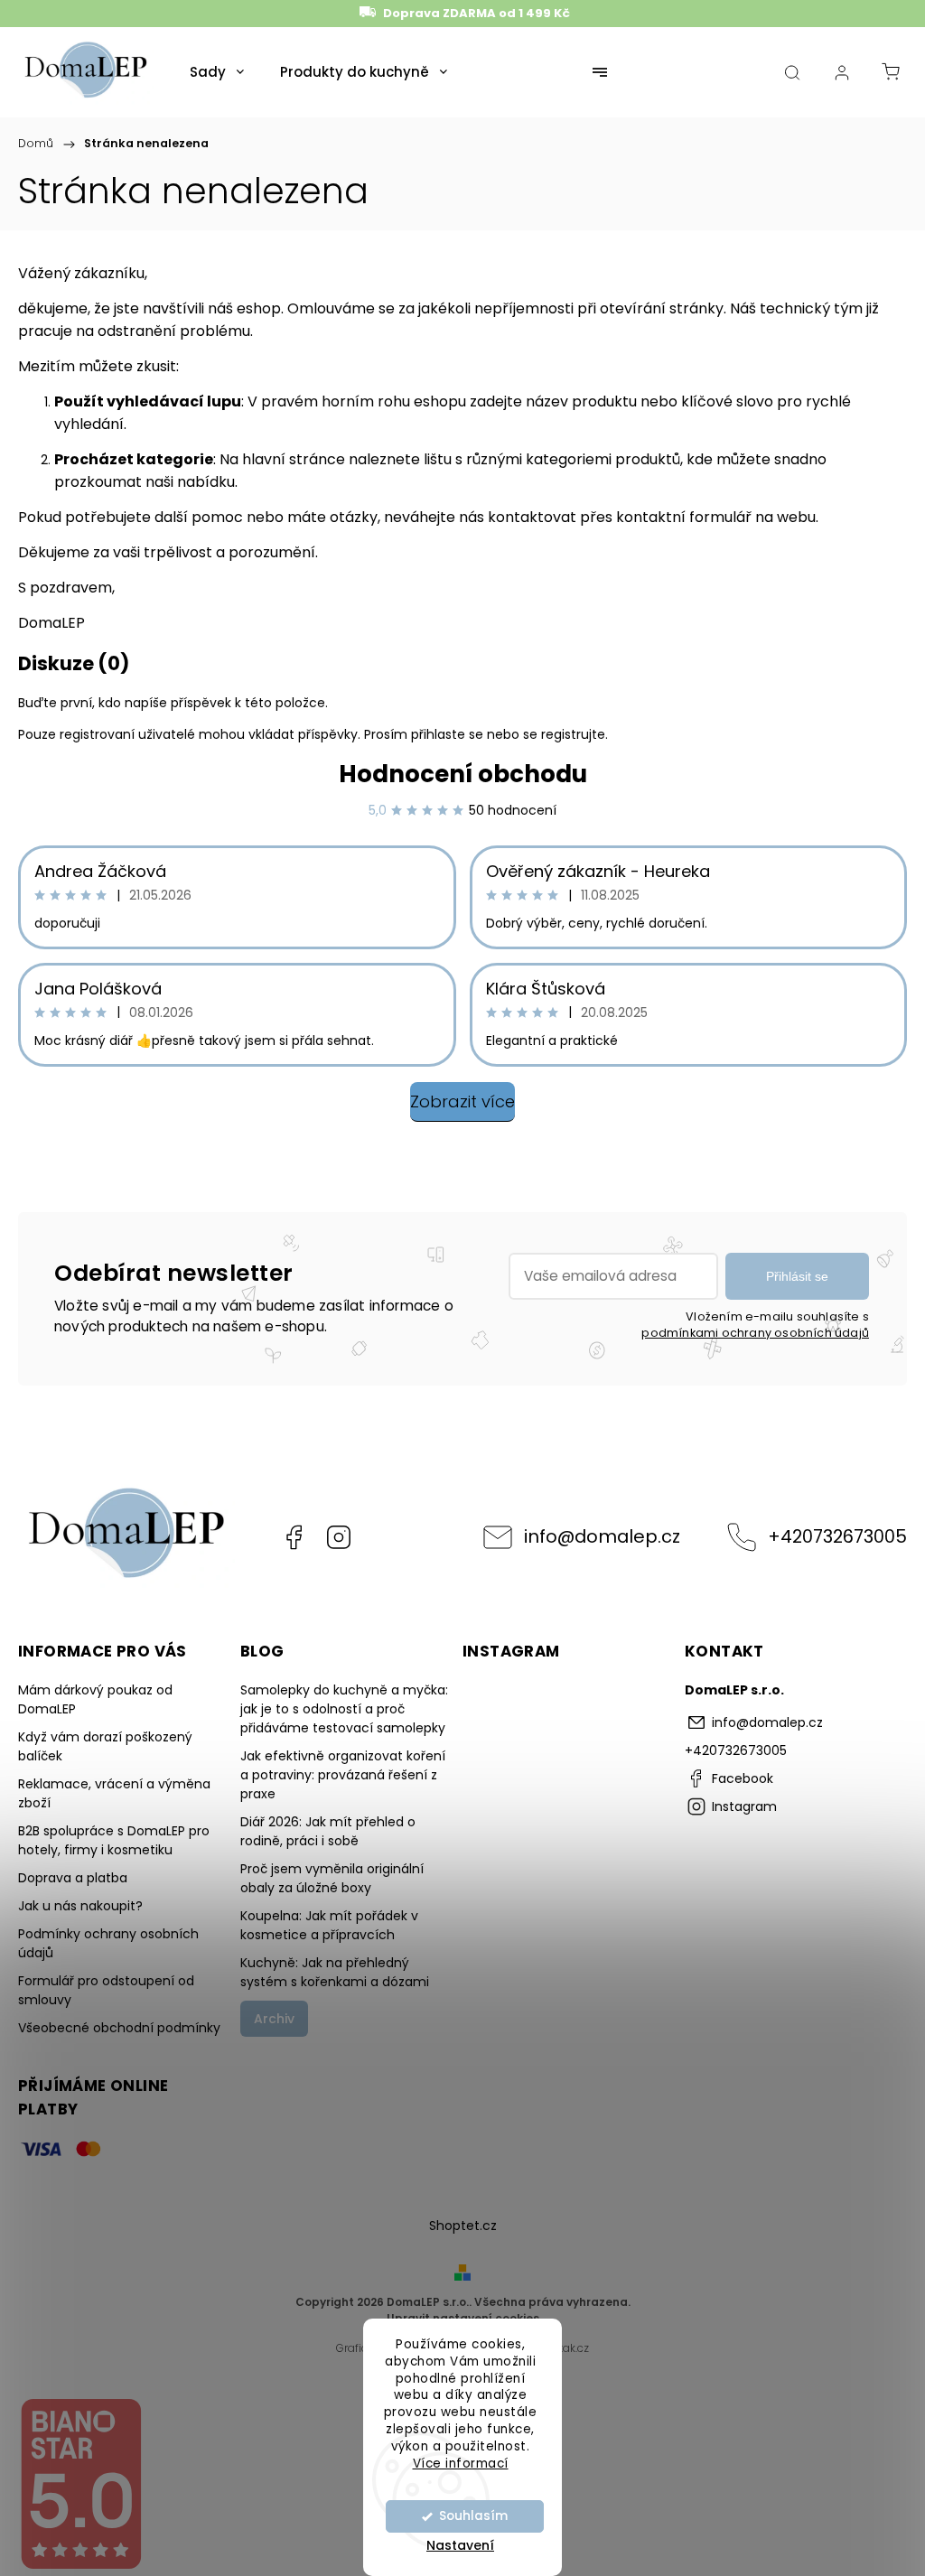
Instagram (339, 1537)
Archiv (274, 2019)
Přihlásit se (797, 1276)
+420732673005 (837, 1536)
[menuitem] (217, 72)
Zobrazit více (462, 1101)
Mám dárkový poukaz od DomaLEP (95, 1699)
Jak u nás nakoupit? (80, 1906)
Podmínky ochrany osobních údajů (108, 1943)
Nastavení (460, 2545)
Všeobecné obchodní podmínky (119, 2028)
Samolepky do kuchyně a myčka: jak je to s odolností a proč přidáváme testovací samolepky (344, 1709)
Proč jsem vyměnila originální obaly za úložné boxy (332, 1878)
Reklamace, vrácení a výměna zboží (114, 1793)
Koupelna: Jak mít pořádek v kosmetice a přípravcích (329, 1925)
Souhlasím (473, 2516)
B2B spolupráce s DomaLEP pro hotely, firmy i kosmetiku (114, 1840)
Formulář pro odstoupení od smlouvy (106, 1990)
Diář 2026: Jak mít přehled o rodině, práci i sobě (328, 1831)
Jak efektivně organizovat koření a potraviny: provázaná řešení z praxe (343, 1775)
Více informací (461, 2464)
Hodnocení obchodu (463, 774)
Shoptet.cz (463, 2226)
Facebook (294, 1537)
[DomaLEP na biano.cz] (80, 2566)
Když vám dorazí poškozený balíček (105, 1746)
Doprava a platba (73, 1878)
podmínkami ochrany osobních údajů (755, 1333)
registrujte (573, 734)
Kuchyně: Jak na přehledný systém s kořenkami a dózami (335, 1972)
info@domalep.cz (602, 1536)
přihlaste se (447, 734)
